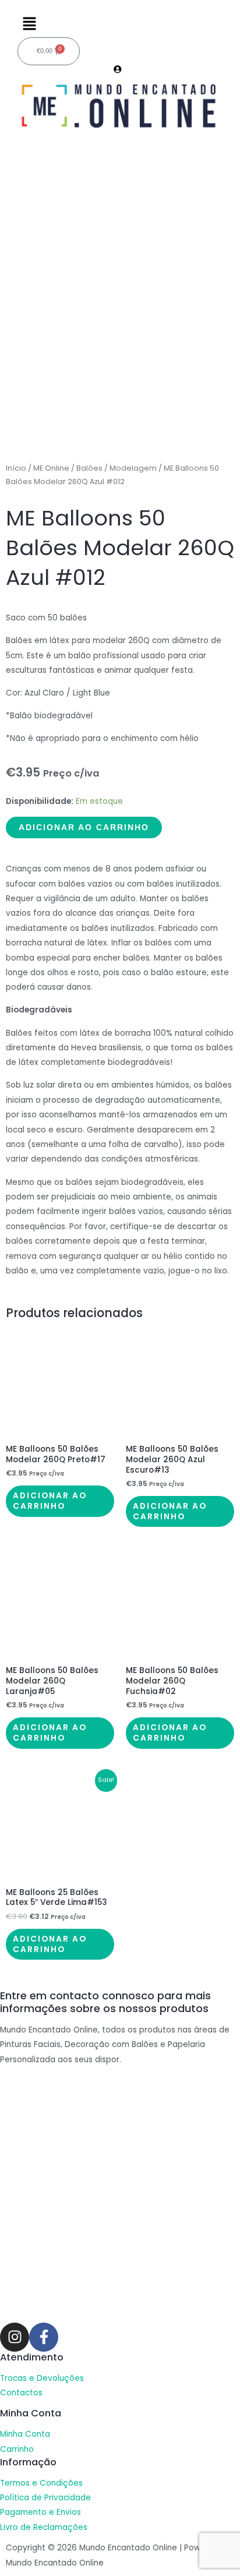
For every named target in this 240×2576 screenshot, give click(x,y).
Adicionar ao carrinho (84, 828)
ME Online (51, 468)
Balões (89, 468)
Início (16, 468)
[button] (120, 24)
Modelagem (133, 468)
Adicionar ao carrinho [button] (50, 1501)
